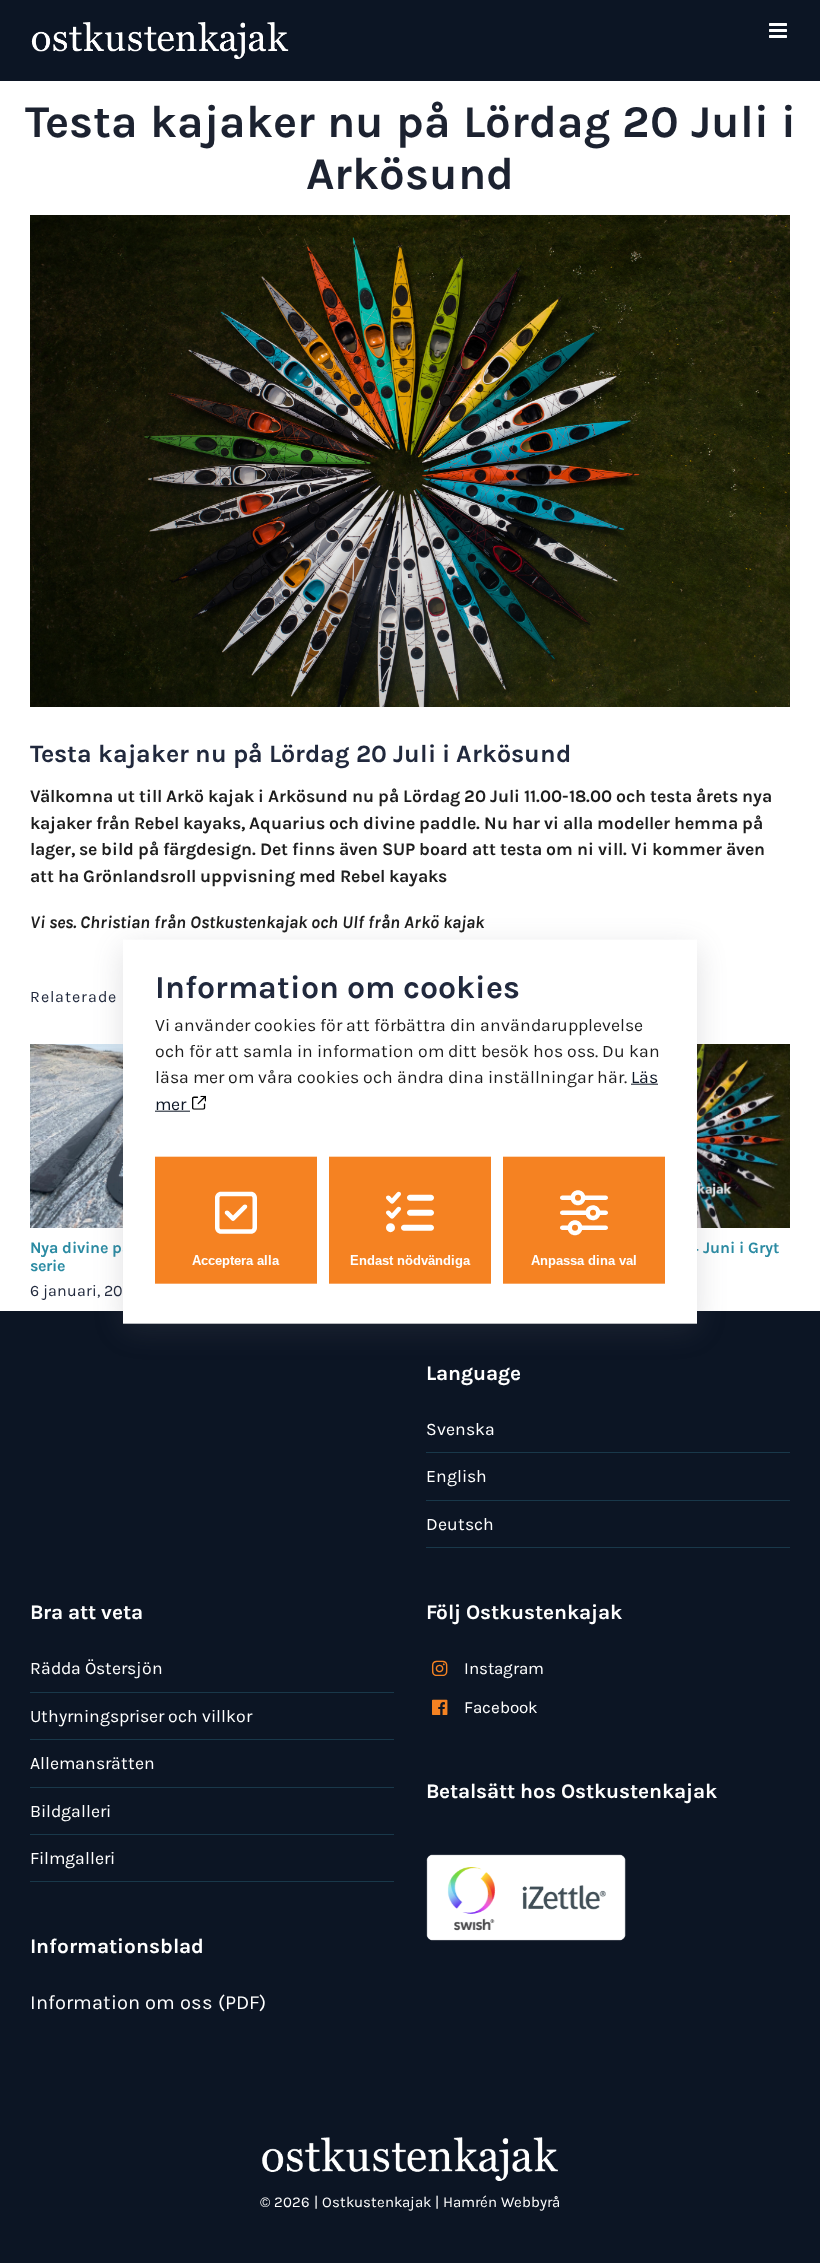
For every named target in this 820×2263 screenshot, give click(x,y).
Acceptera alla (235, 1260)
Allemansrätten (92, 1763)
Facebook (501, 1707)
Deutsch (460, 1524)
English (456, 1476)
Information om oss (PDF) (148, 2002)
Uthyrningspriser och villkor (141, 1716)
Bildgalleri (70, 1811)
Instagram (504, 1668)
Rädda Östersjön (96, 1668)
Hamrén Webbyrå (501, 2202)
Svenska (460, 1429)
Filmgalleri (72, 1858)
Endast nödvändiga (410, 1260)
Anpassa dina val (584, 1260)
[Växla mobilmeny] (779, 30)
